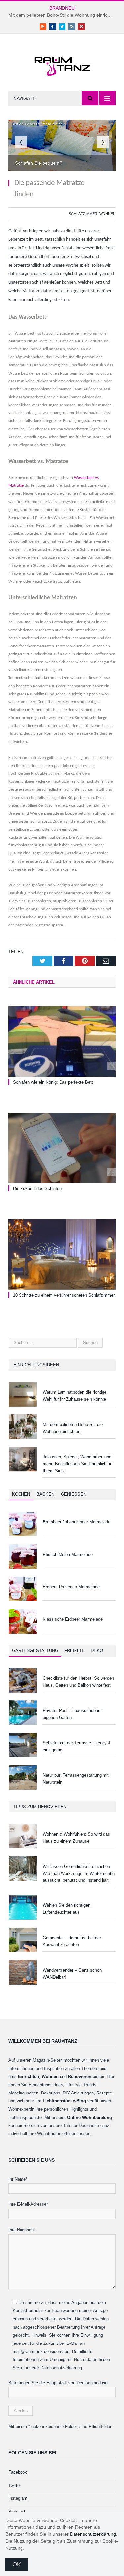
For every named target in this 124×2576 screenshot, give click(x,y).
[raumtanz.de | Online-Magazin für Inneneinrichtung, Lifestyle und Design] (62, 64)
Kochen (21, 1494)
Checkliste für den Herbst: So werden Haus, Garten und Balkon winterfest (78, 1682)
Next (103, 142)
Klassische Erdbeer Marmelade (73, 1619)
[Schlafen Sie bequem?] (62, 169)
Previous (21, 142)
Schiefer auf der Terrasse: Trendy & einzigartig (77, 1746)
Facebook (18, 2472)
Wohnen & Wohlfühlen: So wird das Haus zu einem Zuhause (76, 1838)
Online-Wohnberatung (90, 2117)
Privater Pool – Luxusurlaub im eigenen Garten (72, 1714)
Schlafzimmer (83, 214)
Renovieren (80, 2076)
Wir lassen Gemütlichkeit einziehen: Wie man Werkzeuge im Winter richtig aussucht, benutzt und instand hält (79, 1873)
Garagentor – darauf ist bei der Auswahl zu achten (72, 1941)
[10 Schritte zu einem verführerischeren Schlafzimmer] (62, 1254)
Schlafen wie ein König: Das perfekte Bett (53, 1082)
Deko (97, 1650)
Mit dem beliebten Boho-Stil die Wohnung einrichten (62, 15)
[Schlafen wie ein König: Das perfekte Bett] (62, 1041)
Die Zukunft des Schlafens (38, 1188)
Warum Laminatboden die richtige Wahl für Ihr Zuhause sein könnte (75, 1396)
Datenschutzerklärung (93, 2534)
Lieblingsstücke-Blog (64, 2101)
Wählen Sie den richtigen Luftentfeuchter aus (66, 1909)
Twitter (15, 2485)
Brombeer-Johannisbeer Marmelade (77, 1522)
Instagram (18, 2498)
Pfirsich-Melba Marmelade (68, 1554)
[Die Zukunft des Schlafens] (62, 1148)
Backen (45, 1494)
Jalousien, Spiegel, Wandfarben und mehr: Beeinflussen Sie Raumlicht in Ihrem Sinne (78, 1464)
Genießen (74, 1494)
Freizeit (74, 1650)
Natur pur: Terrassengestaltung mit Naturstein (76, 1779)
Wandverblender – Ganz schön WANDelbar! (72, 1974)
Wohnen (107, 214)
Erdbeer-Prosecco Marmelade (71, 1587)
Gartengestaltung (35, 1650)
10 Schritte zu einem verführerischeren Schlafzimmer (64, 1295)
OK (17, 2564)
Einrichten (28, 2076)
